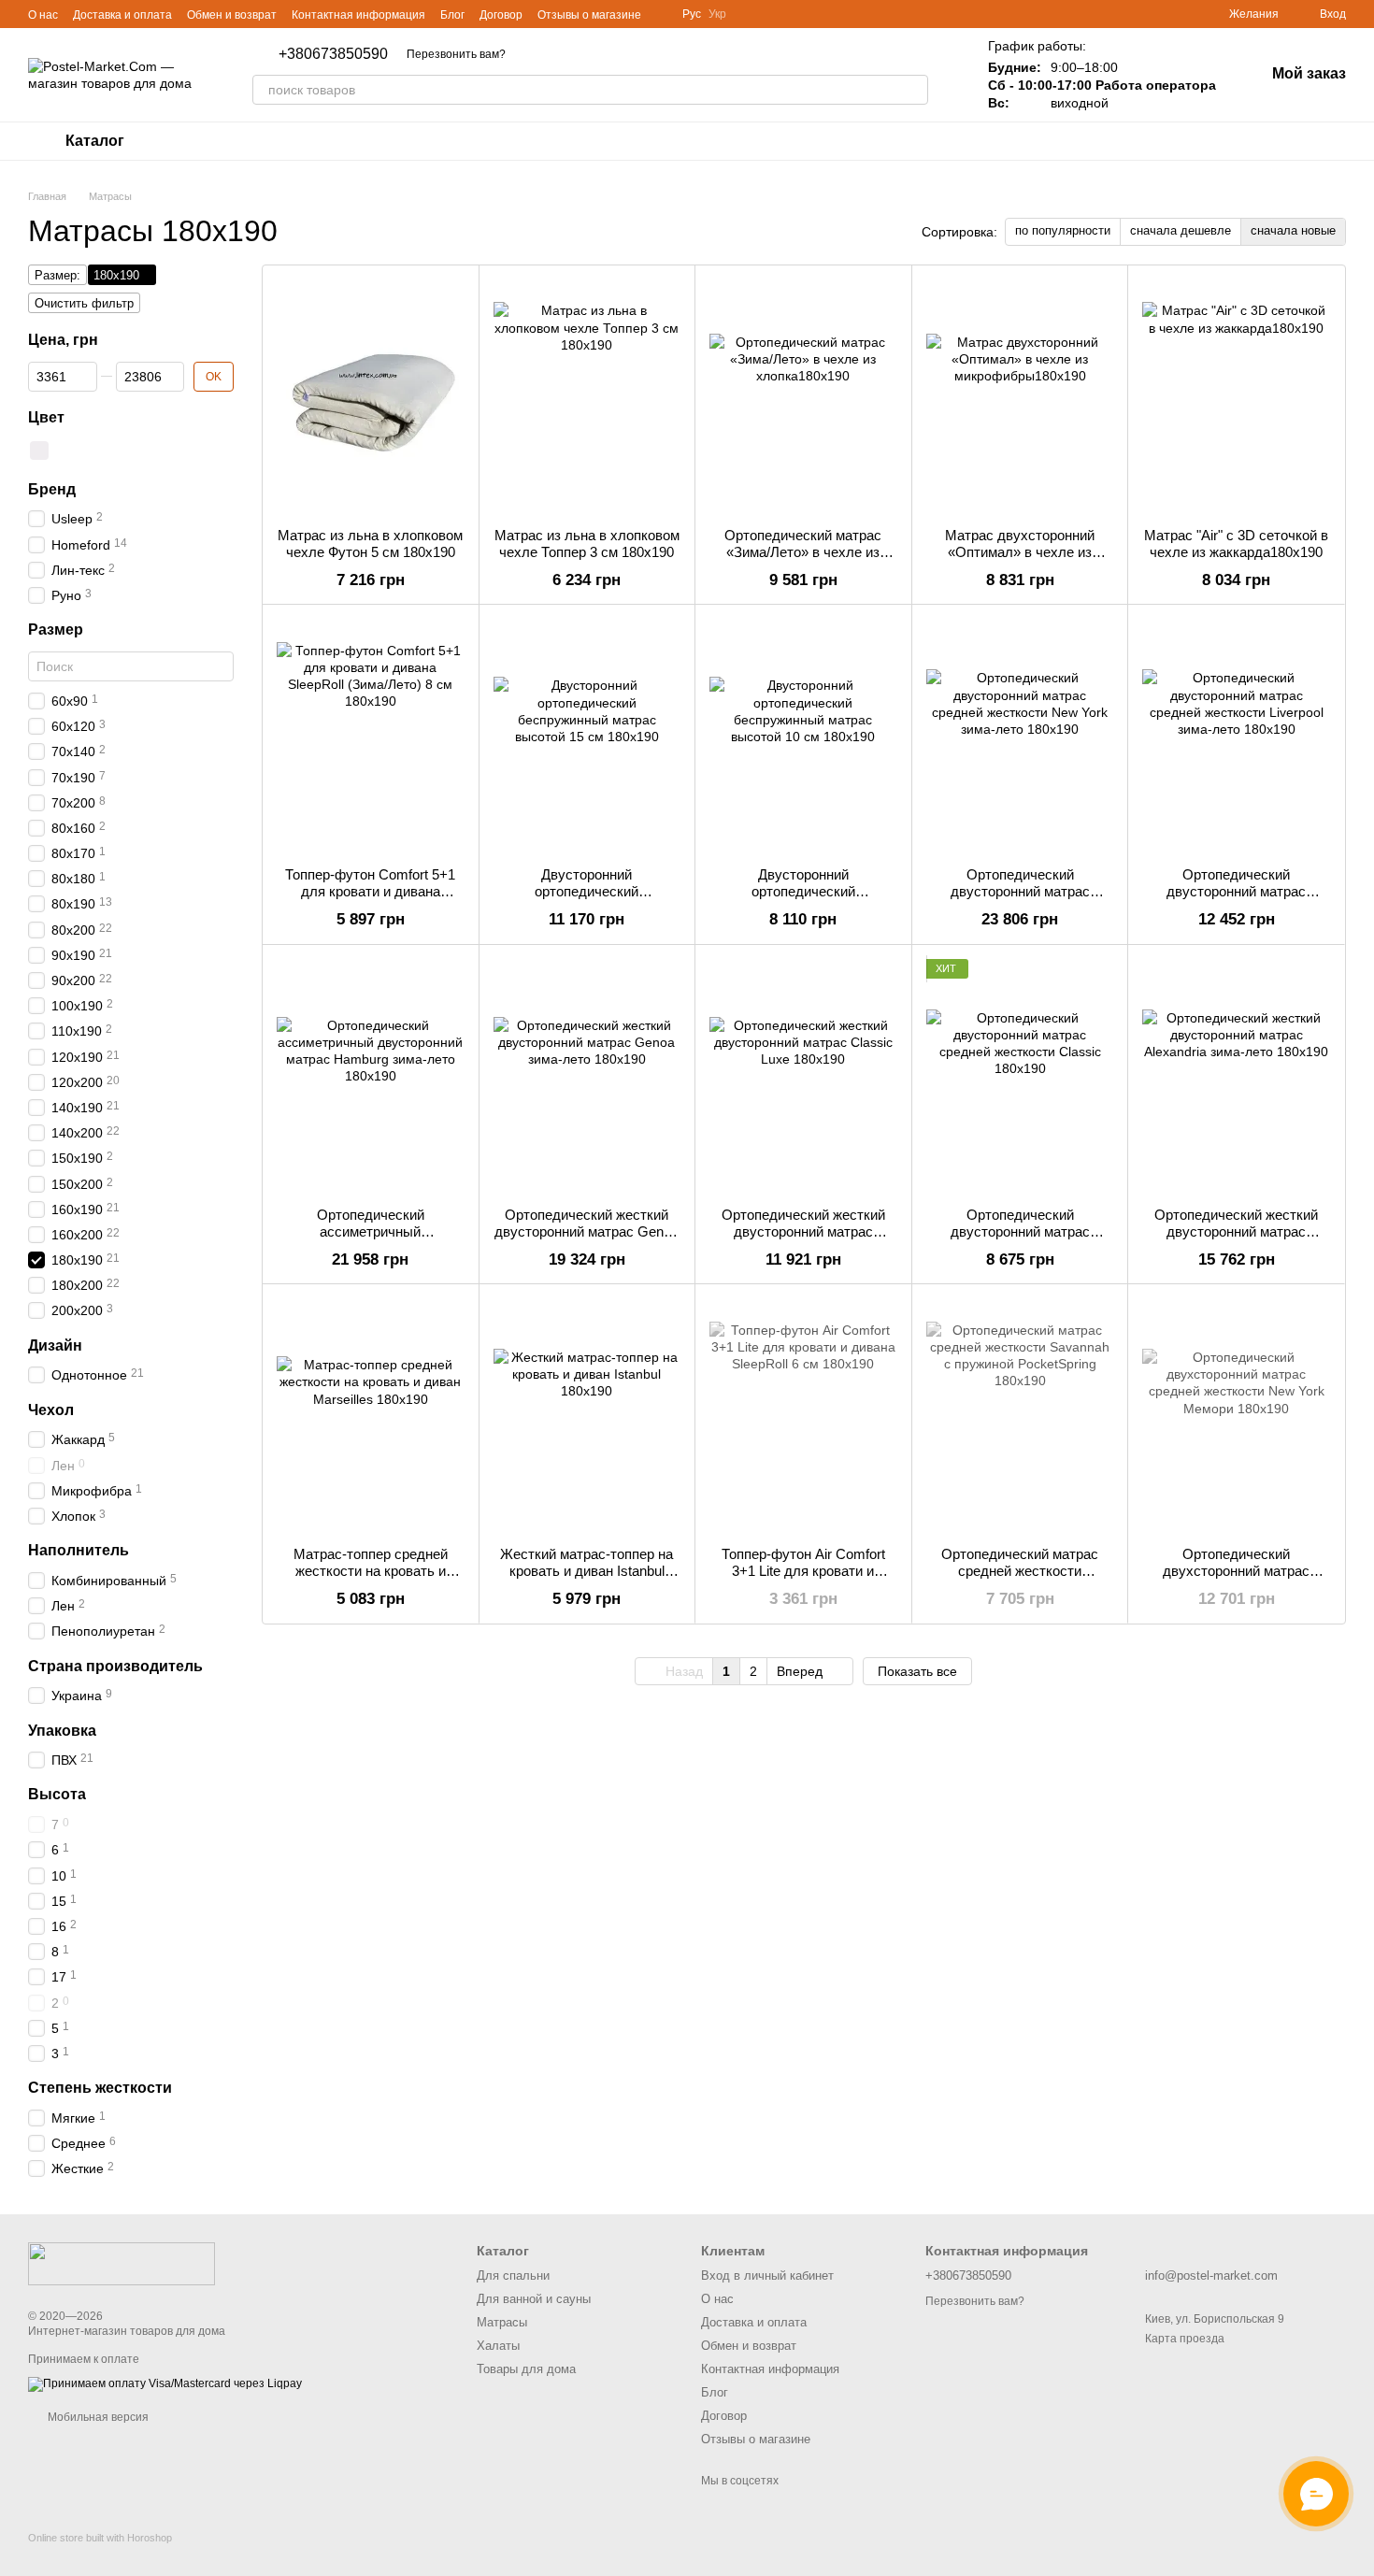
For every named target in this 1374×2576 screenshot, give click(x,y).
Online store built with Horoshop (100, 2538)
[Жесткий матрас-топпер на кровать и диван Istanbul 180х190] (587, 1415)
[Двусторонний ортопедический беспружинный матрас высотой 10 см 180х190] (803, 736)
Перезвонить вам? (456, 54)
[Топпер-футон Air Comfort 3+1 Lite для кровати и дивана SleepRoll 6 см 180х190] (803, 1415)
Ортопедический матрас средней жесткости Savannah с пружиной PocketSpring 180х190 (1020, 1579)
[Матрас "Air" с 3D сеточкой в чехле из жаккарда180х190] (1236, 396)
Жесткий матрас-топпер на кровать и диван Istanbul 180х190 (587, 1571)
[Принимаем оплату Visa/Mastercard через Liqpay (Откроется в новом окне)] (165, 2383)
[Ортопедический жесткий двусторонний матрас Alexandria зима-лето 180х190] (1236, 1076)
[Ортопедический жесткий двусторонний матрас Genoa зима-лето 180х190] (587, 1076)
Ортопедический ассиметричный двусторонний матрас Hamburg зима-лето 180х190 (371, 1240)
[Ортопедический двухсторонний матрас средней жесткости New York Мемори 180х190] (1236, 1415)
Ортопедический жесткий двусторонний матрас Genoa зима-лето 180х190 (587, 1231)
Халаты (498, 2346)
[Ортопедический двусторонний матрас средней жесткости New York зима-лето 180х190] (1020, 736)
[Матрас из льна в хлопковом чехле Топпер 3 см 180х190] (587, 396)
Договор (501, 15)
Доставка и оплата (122, 15)
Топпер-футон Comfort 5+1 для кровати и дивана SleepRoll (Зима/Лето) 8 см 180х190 (370, 900)
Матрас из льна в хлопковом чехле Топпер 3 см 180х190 (587, 544)
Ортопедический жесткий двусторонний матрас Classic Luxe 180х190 (803, 1231)
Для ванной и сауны (534, 2299)
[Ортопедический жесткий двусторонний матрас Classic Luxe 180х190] (803, 1076)
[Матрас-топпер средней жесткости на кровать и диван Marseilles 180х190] (371, 1415)
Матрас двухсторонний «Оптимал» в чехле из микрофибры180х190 (1020, 552)
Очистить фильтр (84, 303)
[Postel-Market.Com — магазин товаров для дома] (122, 2263)
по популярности (1063, 230)
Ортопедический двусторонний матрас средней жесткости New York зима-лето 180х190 (1020, 900)
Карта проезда (1185, 2339)
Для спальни (513, 2275)
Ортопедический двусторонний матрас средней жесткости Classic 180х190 (1020, 1240)
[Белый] (39, 450)
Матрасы (502, 2322)
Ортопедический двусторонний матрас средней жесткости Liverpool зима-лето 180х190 (1236, 900)
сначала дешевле (1181, 230)
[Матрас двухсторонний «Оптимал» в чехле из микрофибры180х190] (1020, 396)
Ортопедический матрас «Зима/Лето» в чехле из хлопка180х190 (803, 552)
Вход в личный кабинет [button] (767, 2275)
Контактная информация (358, 15)
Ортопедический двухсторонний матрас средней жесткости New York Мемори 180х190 (1237, 1579)
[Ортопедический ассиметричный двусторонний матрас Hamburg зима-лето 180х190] (371, 1076)
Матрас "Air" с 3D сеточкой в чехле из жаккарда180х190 (1236, 544)
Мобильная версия (97, 2417)
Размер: (57, 275)
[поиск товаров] (913, 90)
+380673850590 (333, 54)
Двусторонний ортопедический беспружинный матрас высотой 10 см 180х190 (803, 900)
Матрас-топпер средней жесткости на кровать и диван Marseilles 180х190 (370, 1571)
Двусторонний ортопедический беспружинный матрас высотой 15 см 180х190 (587, 900)
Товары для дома (526, 2369)
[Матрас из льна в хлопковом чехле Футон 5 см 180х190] (371, 396)
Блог (452, 15)
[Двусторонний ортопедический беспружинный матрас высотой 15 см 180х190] (587, 736)
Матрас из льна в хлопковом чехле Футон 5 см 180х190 (370, 544)
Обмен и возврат (232, 15)
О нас (43, 15)
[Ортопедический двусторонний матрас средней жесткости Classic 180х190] (1020, 1076)
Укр (717, 14)
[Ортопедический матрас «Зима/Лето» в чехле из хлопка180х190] (803, 396)
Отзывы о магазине (589, 15)
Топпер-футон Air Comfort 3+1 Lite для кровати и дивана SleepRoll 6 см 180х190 (803, 1579)
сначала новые (1293, 230)
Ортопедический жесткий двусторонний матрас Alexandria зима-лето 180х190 (1236, 1240)
